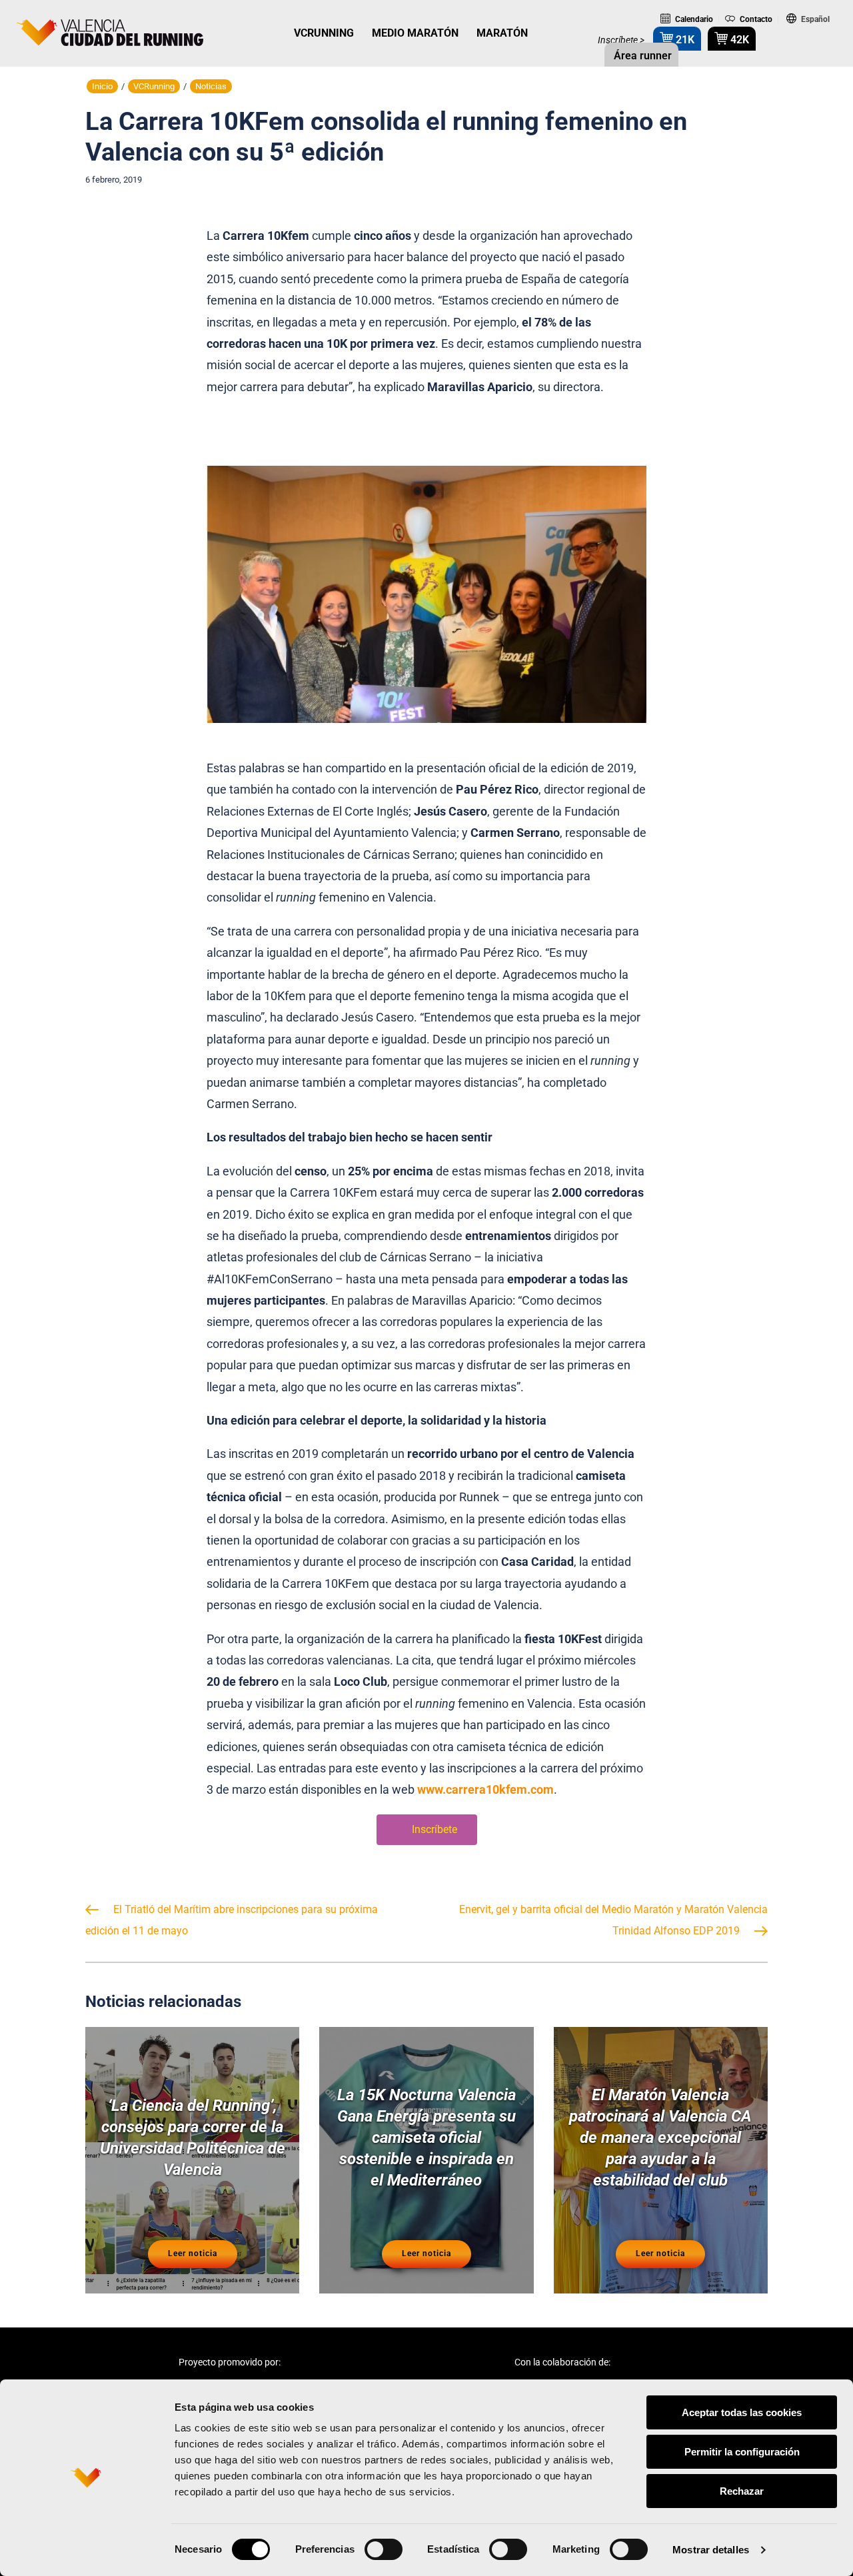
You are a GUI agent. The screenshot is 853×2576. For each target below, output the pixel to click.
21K (684, 40)
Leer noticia (193, 2254)
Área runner (641, 56)
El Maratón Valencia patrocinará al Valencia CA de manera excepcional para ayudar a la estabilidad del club (660, 2138)
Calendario (693, 19)
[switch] (384, 2549)
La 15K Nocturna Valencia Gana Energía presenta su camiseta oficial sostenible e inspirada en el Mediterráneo (426, 2138)
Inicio (102, 86)
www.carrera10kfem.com (485, 1789)
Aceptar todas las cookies (742, 2412)
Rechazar (742, 2491)
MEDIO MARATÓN (415, 33)
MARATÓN (502, 33)
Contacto (755, 19)
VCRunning (154, 86)
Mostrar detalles (711, 2550)
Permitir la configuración (742, 2452)
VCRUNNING (324, 33)
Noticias (211, 86)
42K (738, 40)
